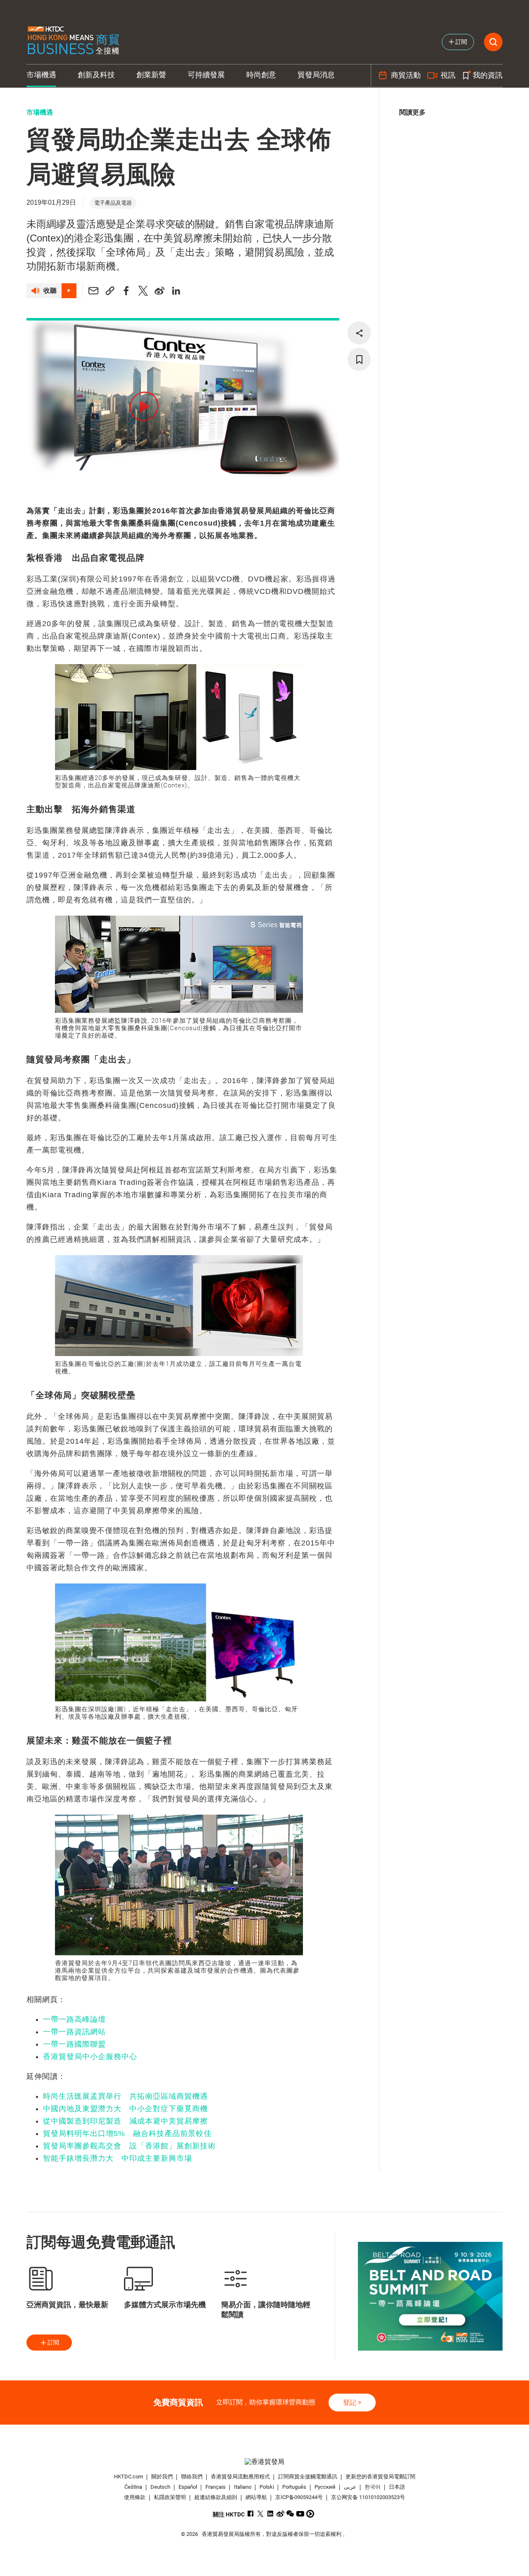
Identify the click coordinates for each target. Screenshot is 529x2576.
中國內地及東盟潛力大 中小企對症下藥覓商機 (125, 2109)
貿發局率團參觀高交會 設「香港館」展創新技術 (129, 2146)
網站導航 (256, 2497)
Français (216, 2487)
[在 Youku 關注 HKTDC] (310, 2514)
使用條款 (135, 2497)
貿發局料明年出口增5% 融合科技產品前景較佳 (127, 2134)
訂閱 (53, 2342)
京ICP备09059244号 (299, 2497)
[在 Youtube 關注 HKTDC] (300, 2514)
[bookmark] (359, 359)
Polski (267, 2487)
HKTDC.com (129, 2477)
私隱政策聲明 (170, 2497)
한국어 (373, 2487)
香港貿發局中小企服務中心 (90, 2057)
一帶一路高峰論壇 (74, 2019)
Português (294, 2487)
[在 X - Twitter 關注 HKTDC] (261, 2514)
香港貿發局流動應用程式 (240, 2477)
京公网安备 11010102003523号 (368, 2497)
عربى (350, 2487)
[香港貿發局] (264, 2462)
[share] (359, 333)
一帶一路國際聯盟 (74, 2044)
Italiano (243, 2487)
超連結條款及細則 (216, 2497)
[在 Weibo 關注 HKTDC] (280, 2514)
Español (188, 2487)
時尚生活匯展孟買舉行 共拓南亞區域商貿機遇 (125, 2096)
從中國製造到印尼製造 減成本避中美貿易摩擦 (125, 2121)
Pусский (325, 2487)
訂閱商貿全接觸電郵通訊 (308, 2477)
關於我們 (162, 2477)
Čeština (133, 2487)
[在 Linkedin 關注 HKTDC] (270, 2514)
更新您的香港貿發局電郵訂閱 (380, 2477)
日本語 (397, 2487)
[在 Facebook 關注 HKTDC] (251, 2514)
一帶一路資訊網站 (74, 2032)
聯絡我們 (192, 2477)
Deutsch (160, 2487)
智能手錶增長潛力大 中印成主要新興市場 (118, 2158)
